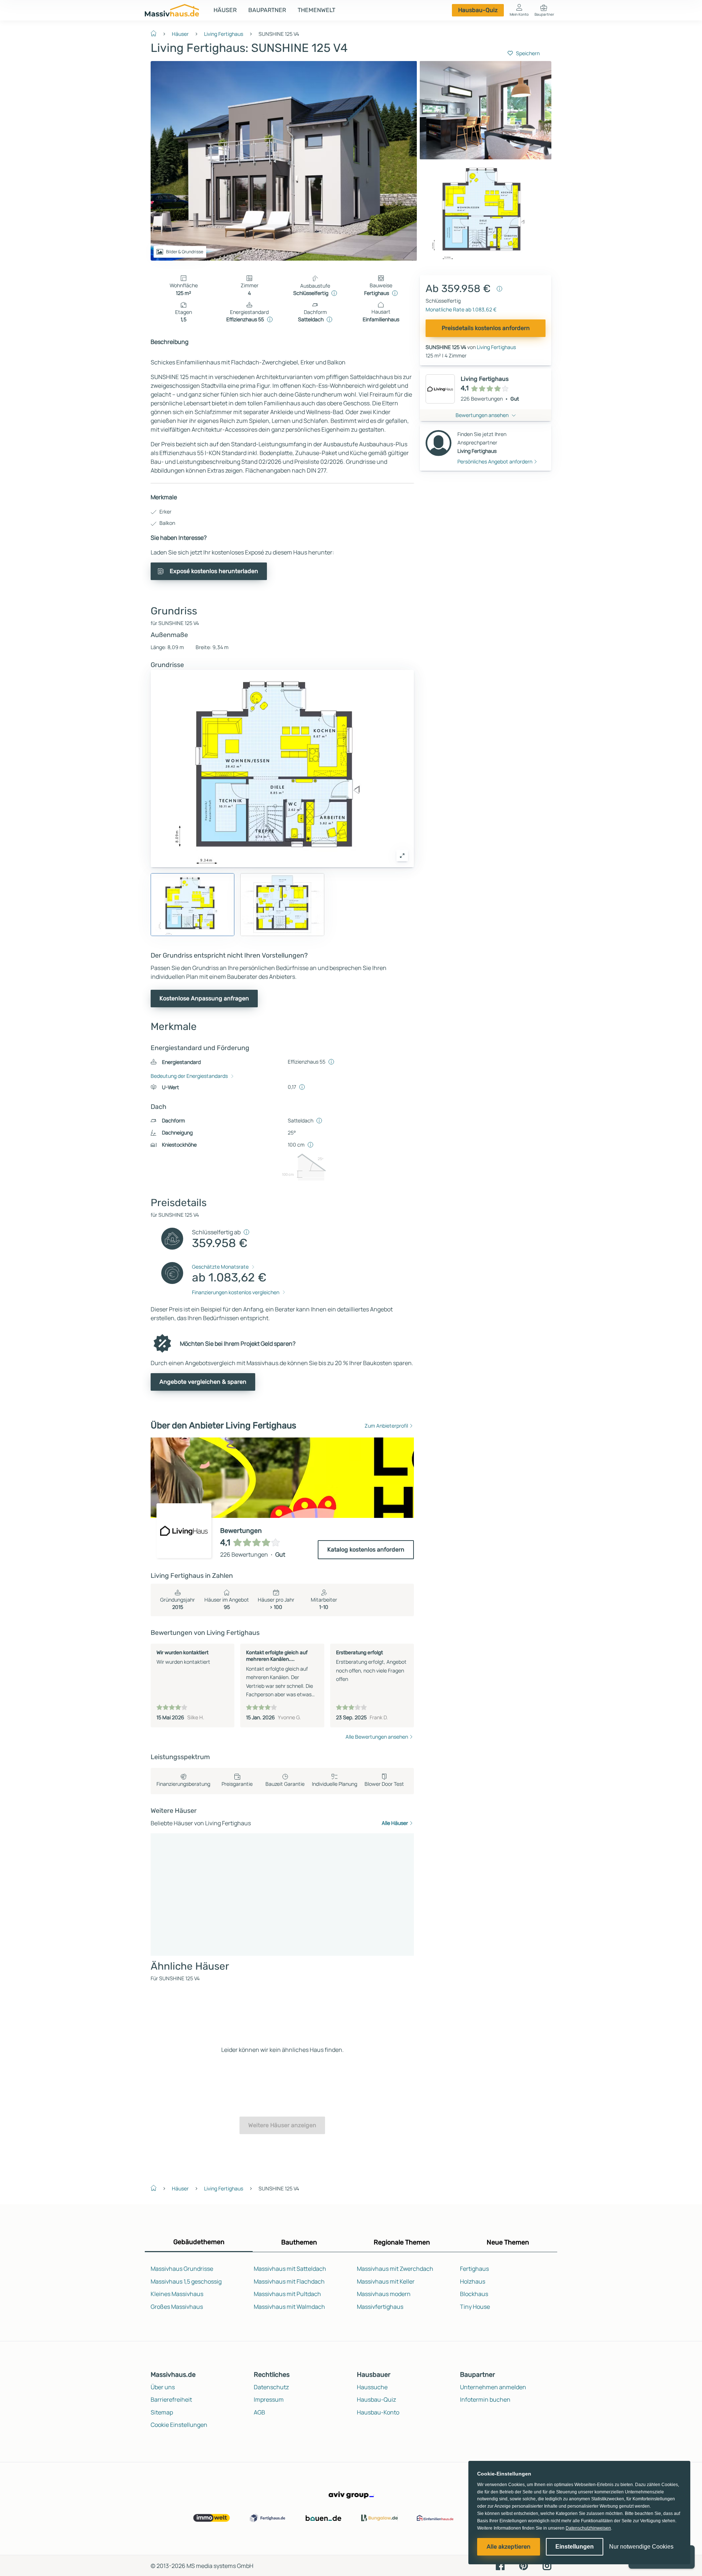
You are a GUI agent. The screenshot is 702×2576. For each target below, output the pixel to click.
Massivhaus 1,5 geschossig (186, 2281)
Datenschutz (271, 2387)
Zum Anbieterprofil (386, 1426)
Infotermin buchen (485, 2399)
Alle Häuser (395, 1823)
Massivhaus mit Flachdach (289, 2281)
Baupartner (267, 10)
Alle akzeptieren (509, 2547)
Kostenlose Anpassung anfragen (204, 998)
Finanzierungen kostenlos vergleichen (236, 1292)
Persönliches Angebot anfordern (495, 461)
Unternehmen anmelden (493, 2387)
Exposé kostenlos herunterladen (214, 571)
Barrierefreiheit (171, 2399)
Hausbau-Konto (378, 2412)
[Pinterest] (524, 2565)
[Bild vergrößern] (402, 856)
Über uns (163, 2387)
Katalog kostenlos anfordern (366, 1550)
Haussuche (372, 2387)
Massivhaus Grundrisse (182, 2269)
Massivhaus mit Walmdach (289, 2307)
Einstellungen (575, 2547)
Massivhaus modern (384, 2294)
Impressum (269, 2399)
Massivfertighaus (380, 2307)
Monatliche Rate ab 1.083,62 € (461, 309)
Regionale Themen (402, 2242)
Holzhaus (473, 2281)
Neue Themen (508, 2242)
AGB (259, 2412)
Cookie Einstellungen (179, 2425)
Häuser (225, 10)
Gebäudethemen (199, 2242)
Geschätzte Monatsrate (220, 1267)
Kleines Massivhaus (177, 2294)
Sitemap (162, 2412)
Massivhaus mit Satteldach (290, 2269)
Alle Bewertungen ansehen (377, 1737)
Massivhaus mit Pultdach (287, 2294)
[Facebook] (500, 2565)
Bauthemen (299, 2242)
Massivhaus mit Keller (386, 2281)
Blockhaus (474, 2294)
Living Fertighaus (224, 34)
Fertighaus (474, 2269)
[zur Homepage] (156, 33)
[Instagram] (547, 2565)
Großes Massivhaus (177, 2307)
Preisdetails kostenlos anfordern (486, 328)
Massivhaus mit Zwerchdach (395, 2269)
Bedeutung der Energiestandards (189, 1076)
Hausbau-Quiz (478, 10)
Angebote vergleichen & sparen (203, 1382)
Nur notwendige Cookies (641, 2547)
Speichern (528, 53)
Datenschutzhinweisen (588, 2528)
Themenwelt (316, 10)
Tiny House (475, 2307)
